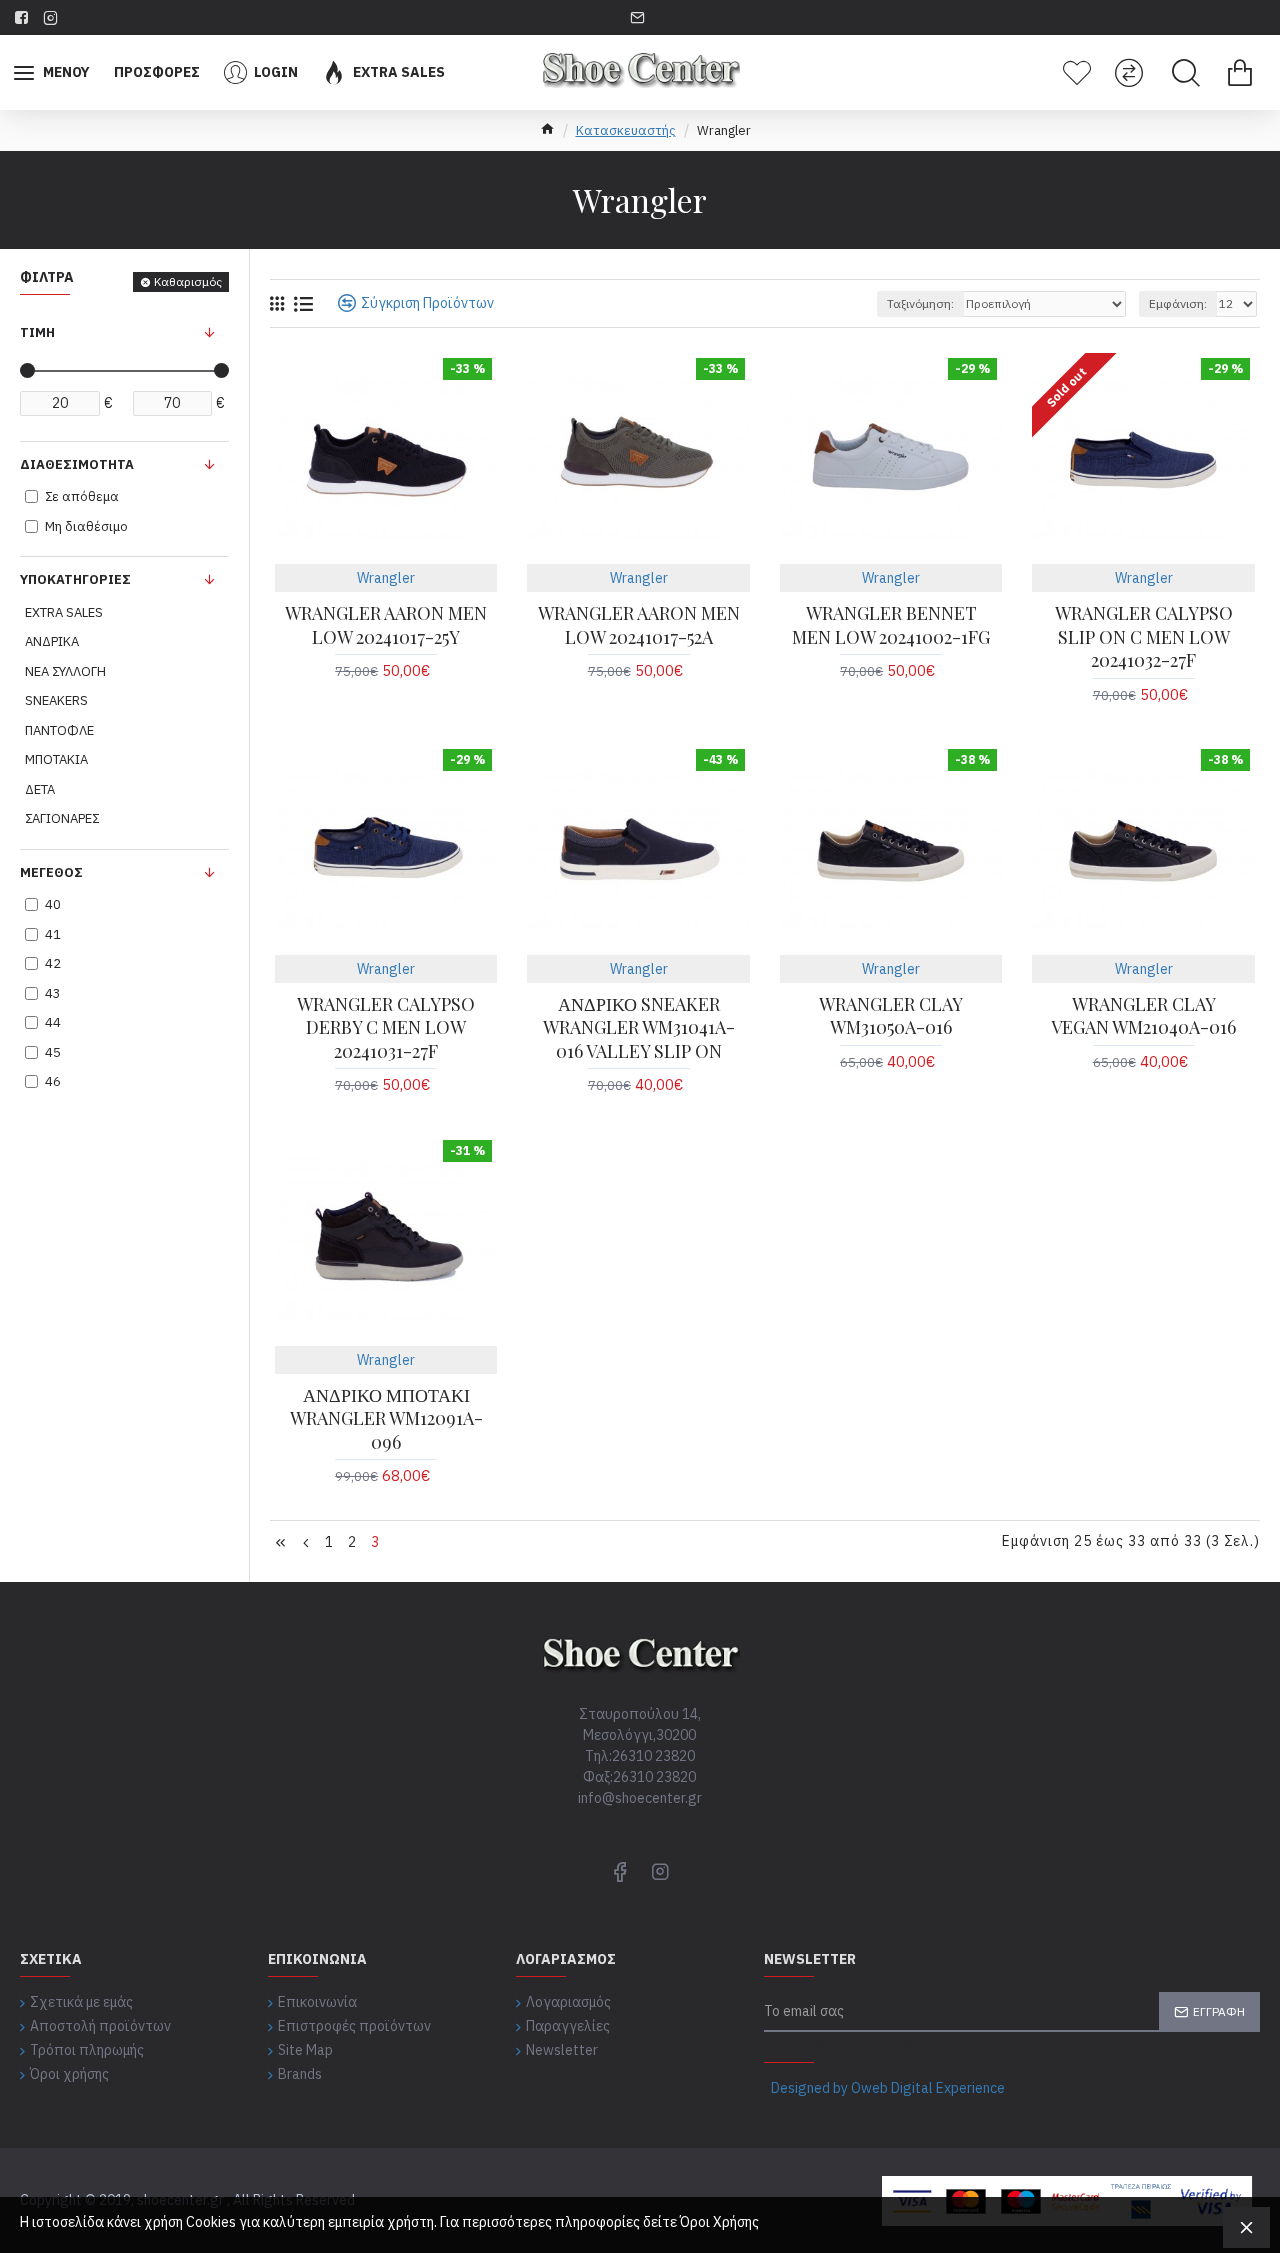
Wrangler (386, 578)
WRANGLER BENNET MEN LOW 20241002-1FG (891, 625)
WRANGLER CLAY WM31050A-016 (891, 1016)
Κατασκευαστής (626, 130)
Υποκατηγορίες (75, 579)
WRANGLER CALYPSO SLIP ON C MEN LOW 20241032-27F (1144, 637)
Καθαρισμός (188, 281)
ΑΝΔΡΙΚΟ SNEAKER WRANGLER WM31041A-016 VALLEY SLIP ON (639, 1028)
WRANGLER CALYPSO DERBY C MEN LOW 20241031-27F (386, 1028)
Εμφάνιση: (1178, 303)
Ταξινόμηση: (920, 303)
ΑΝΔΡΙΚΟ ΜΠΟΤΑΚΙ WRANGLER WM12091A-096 (386, 1419)
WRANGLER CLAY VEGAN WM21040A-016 (1143, 1016)
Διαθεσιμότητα (77, 464)
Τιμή (37, 332)
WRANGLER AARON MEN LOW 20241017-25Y (386, 625)
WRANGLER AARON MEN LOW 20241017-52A (638, 625)
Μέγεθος (51, 872)
